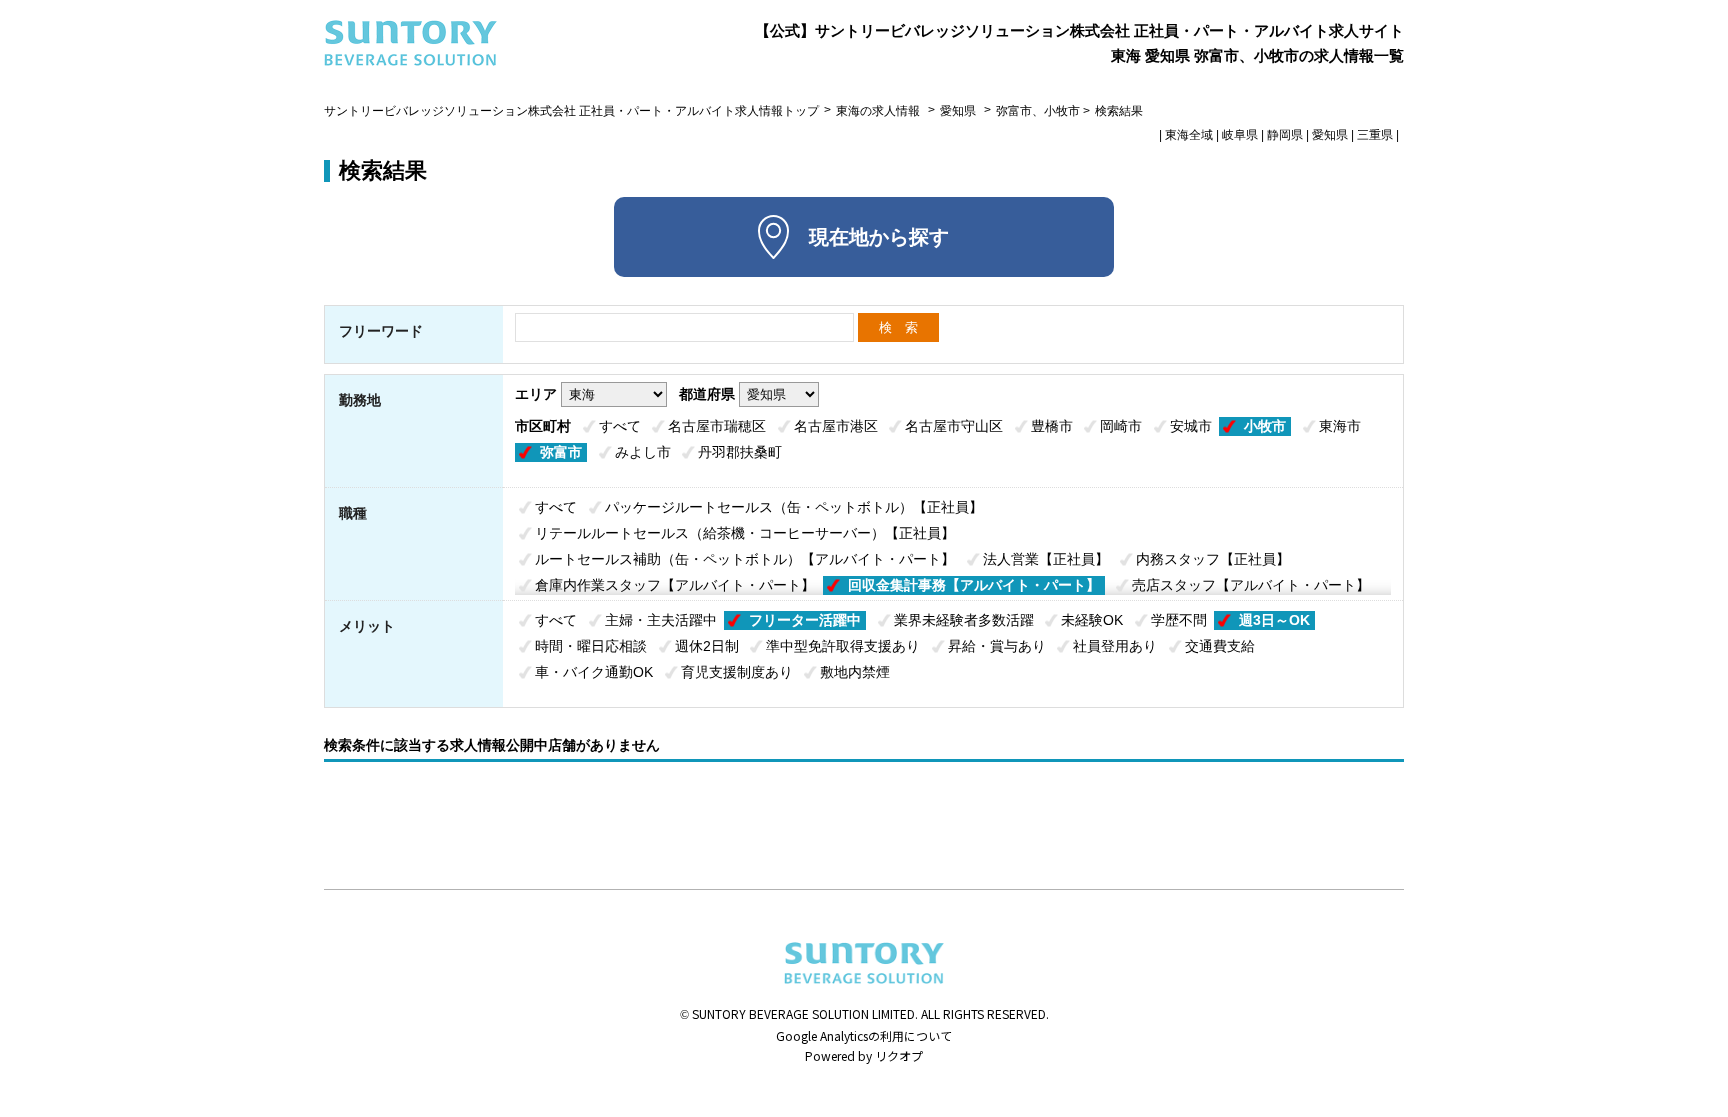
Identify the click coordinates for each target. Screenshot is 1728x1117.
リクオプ (899, 1055)
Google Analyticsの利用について (864, 1035)
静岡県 (1285, 135)
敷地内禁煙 (855, 672)
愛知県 (958, 111)
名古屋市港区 (836, 426)
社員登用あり (1115, 646)
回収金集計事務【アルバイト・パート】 (974, 585)
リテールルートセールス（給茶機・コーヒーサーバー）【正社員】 (745, 533)
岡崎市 (1121, 426)
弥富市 (561, 452)
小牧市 (1265, 426)
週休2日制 (707, 646)
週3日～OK (1274, 620)
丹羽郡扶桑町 (740, 452)
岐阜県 (1240, 135)
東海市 (1340, 426)
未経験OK (1092, 620)
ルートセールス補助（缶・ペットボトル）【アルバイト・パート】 (745, 559)
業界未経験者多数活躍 (964, 620)
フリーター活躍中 (805, 620)
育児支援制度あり (737, 672)
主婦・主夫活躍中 (661, 620)
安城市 (1191, 426)
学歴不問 (1179, 620)
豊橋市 (1052, 426)
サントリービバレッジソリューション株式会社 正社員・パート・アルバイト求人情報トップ (571, 111)
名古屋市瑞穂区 (717, 426)
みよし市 (643, 452)
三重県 (1375, 135)
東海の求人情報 (879, 111)
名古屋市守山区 (954, 426)
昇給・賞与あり (997, 646)
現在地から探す (879, 237)
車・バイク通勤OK (594, 672)
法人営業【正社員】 (1046, 559)
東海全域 (1189, 135)
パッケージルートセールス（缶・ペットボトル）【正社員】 (794, 507)
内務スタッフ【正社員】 (1213, 559)
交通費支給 (1220, 646)
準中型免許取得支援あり (843, 646)
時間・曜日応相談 (591, 646)
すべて (620, 426)
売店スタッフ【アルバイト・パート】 (1251, 585)
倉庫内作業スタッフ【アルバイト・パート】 (675, 585)
